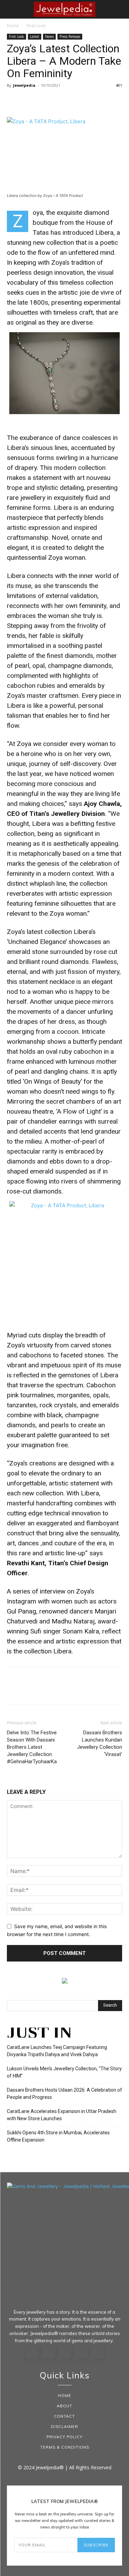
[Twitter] (30, 101)
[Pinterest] (45, 101)
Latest (35, 36)
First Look (36, 26)
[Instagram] (48, 2353)
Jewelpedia (24, 85)
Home (13, 26)
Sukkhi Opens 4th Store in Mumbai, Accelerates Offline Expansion (58, 2136)
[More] (77, 101)
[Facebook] (14, 101)
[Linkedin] (65, 2353)
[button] (12, 9)
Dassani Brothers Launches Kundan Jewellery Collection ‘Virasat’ (100, 1743)
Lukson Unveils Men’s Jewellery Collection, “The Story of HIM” (64, 2072)
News (49, 36)
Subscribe (96, 2545)
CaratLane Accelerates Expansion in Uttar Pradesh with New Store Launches (62, 2115)
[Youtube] (97, 2353)
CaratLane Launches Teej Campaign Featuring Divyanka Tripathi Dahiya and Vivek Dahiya (57, 2051)
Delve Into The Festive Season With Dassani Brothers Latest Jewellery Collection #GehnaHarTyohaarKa (32, 1747)
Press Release (70, 36)
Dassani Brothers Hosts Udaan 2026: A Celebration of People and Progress (64, 2094)
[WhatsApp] (61, 101)
